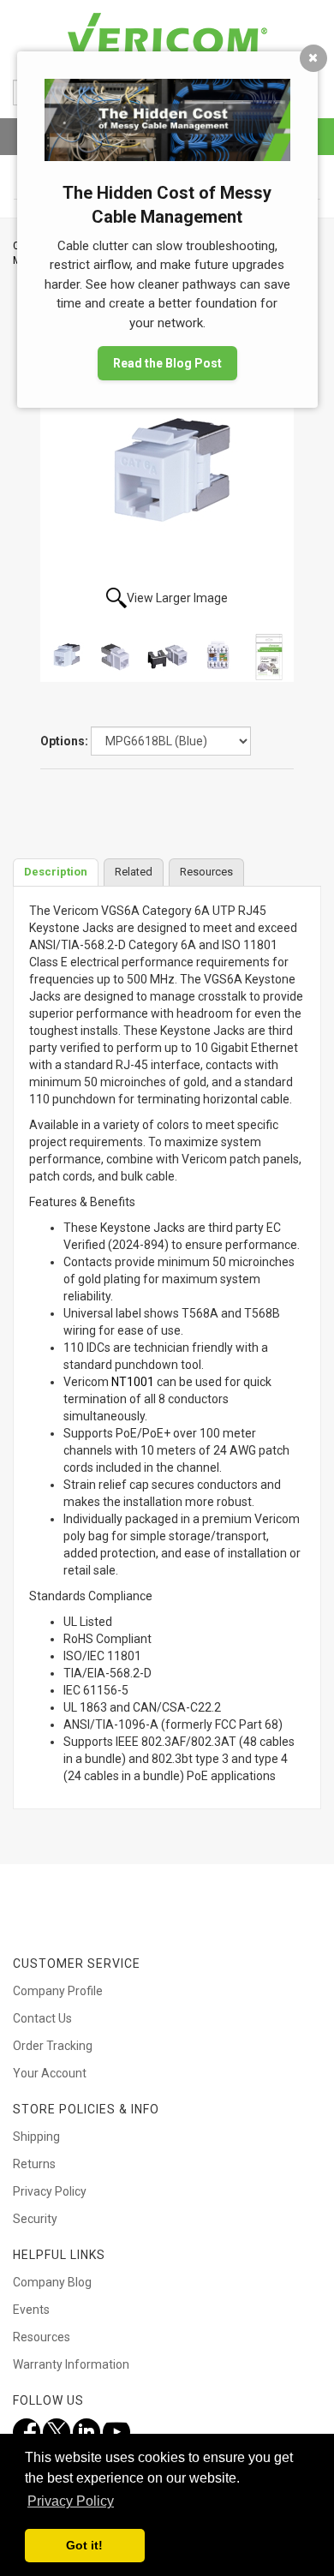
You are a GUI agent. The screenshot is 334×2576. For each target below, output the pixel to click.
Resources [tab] (206, 872)
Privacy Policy (50, 2191)
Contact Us (42, 2018)
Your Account (50, 2073)
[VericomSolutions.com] (167, 34)
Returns (34, 2164)
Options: (64, 741)
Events (31, 2310)
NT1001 (133, 1382)
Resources (42, 2337)
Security (35, 2219)
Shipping (36, 2137)
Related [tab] (134, 872)
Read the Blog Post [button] (167, 363)
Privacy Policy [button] (71, 2501)
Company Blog (52, 2282)
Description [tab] (56, 872)
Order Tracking (53, 2046)
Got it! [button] (84, 2545)
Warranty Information (71, 2364)
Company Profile (58, 1991)
